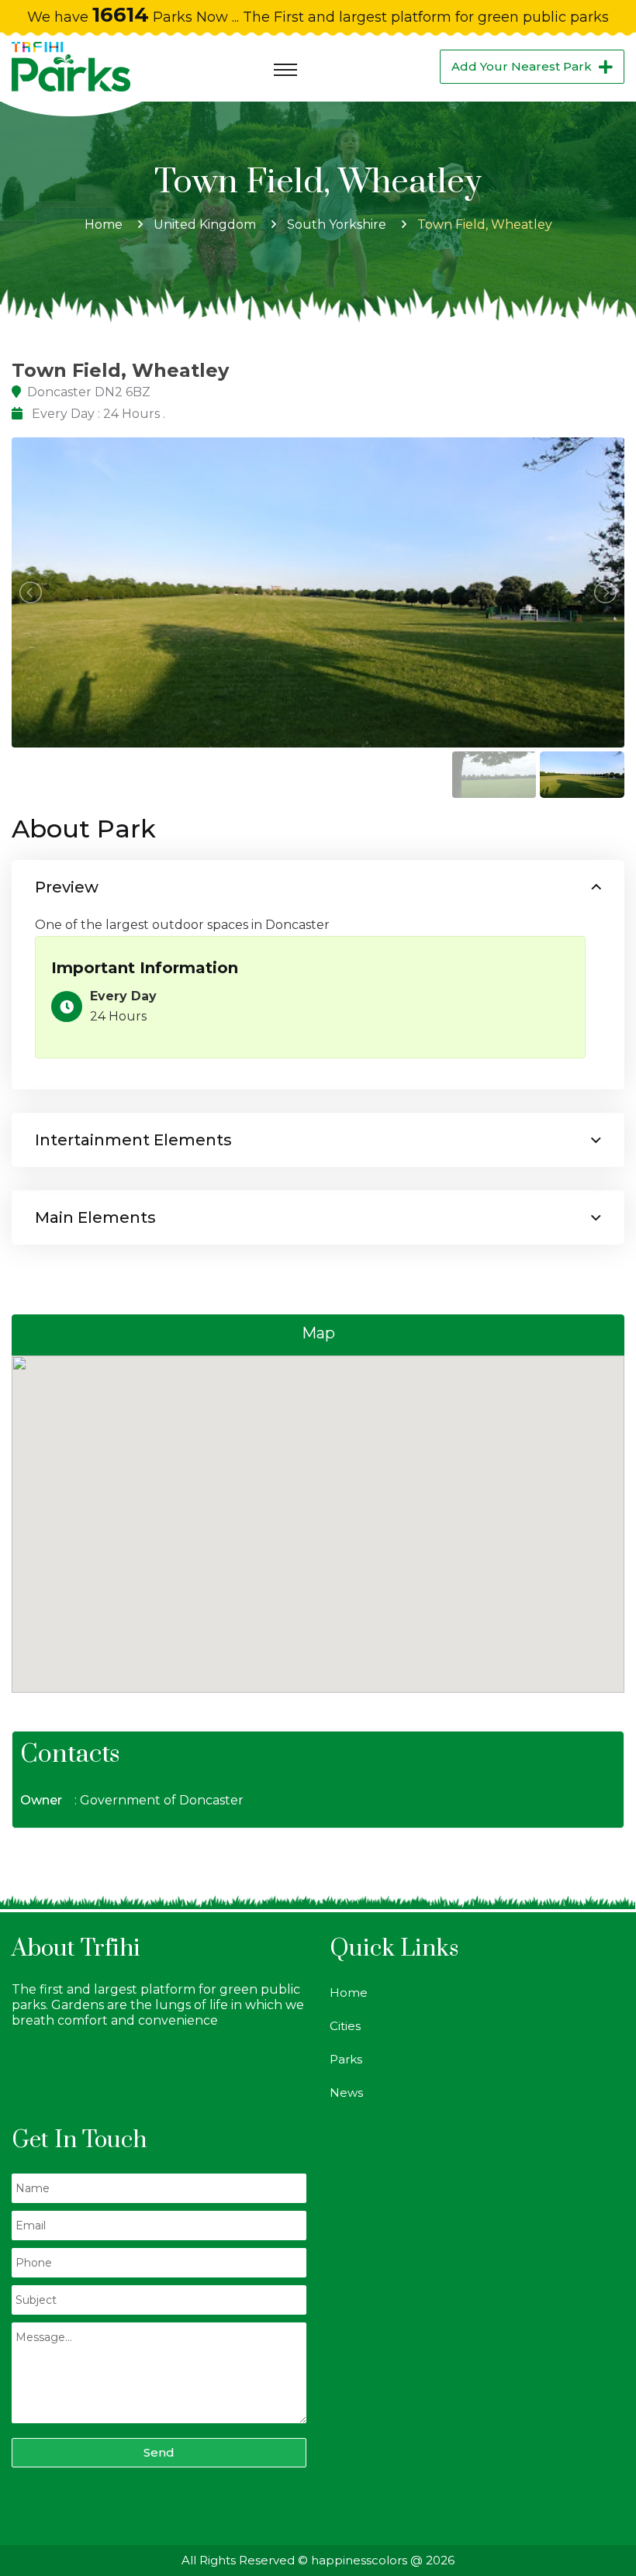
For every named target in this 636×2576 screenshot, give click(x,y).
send (159, 2452)
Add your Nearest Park (522, 66)
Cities (345, 2026)
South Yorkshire (337, 224)
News (346, 2093)
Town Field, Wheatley (485, 224)
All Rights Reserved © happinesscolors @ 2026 (318, 2560)
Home (104, 224)
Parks (346, 2059)
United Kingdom (205, 224)
